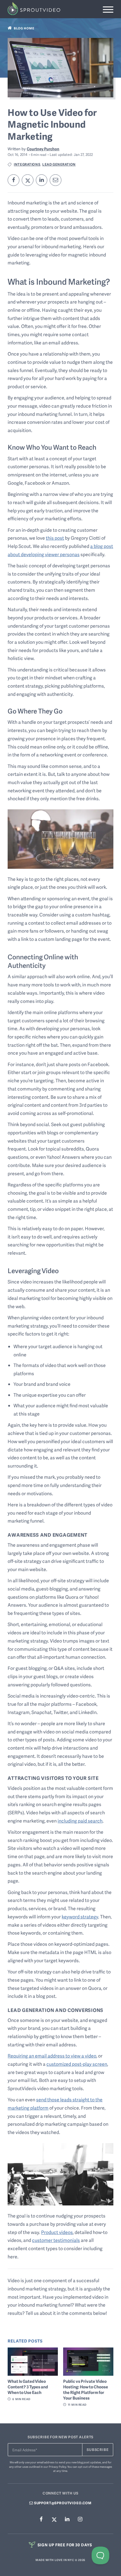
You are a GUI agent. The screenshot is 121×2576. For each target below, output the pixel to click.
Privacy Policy (57, 2467)
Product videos (57, 2232)
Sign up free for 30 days (64, 2545)
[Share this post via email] (56, 180)
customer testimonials (56, 2240)
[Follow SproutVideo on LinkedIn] (67, 2519)
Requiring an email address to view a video (52, 2056)
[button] (108, 10)
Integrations (27, 164)
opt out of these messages (95, 2467)
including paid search (80, 1821)
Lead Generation (59, 164)
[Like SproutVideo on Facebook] (41, 2519)
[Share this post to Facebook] (14, 180)
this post (55, 538)
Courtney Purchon (43, 149)
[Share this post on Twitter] (28, 180)
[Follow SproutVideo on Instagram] (80, 2519)
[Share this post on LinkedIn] (42, 180)
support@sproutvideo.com (62, 2503)
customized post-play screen (77, 2064)
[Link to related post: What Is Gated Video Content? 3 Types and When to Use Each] (33, 2362)
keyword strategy (80, 1917)
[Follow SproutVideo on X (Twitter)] (54, 2519)
